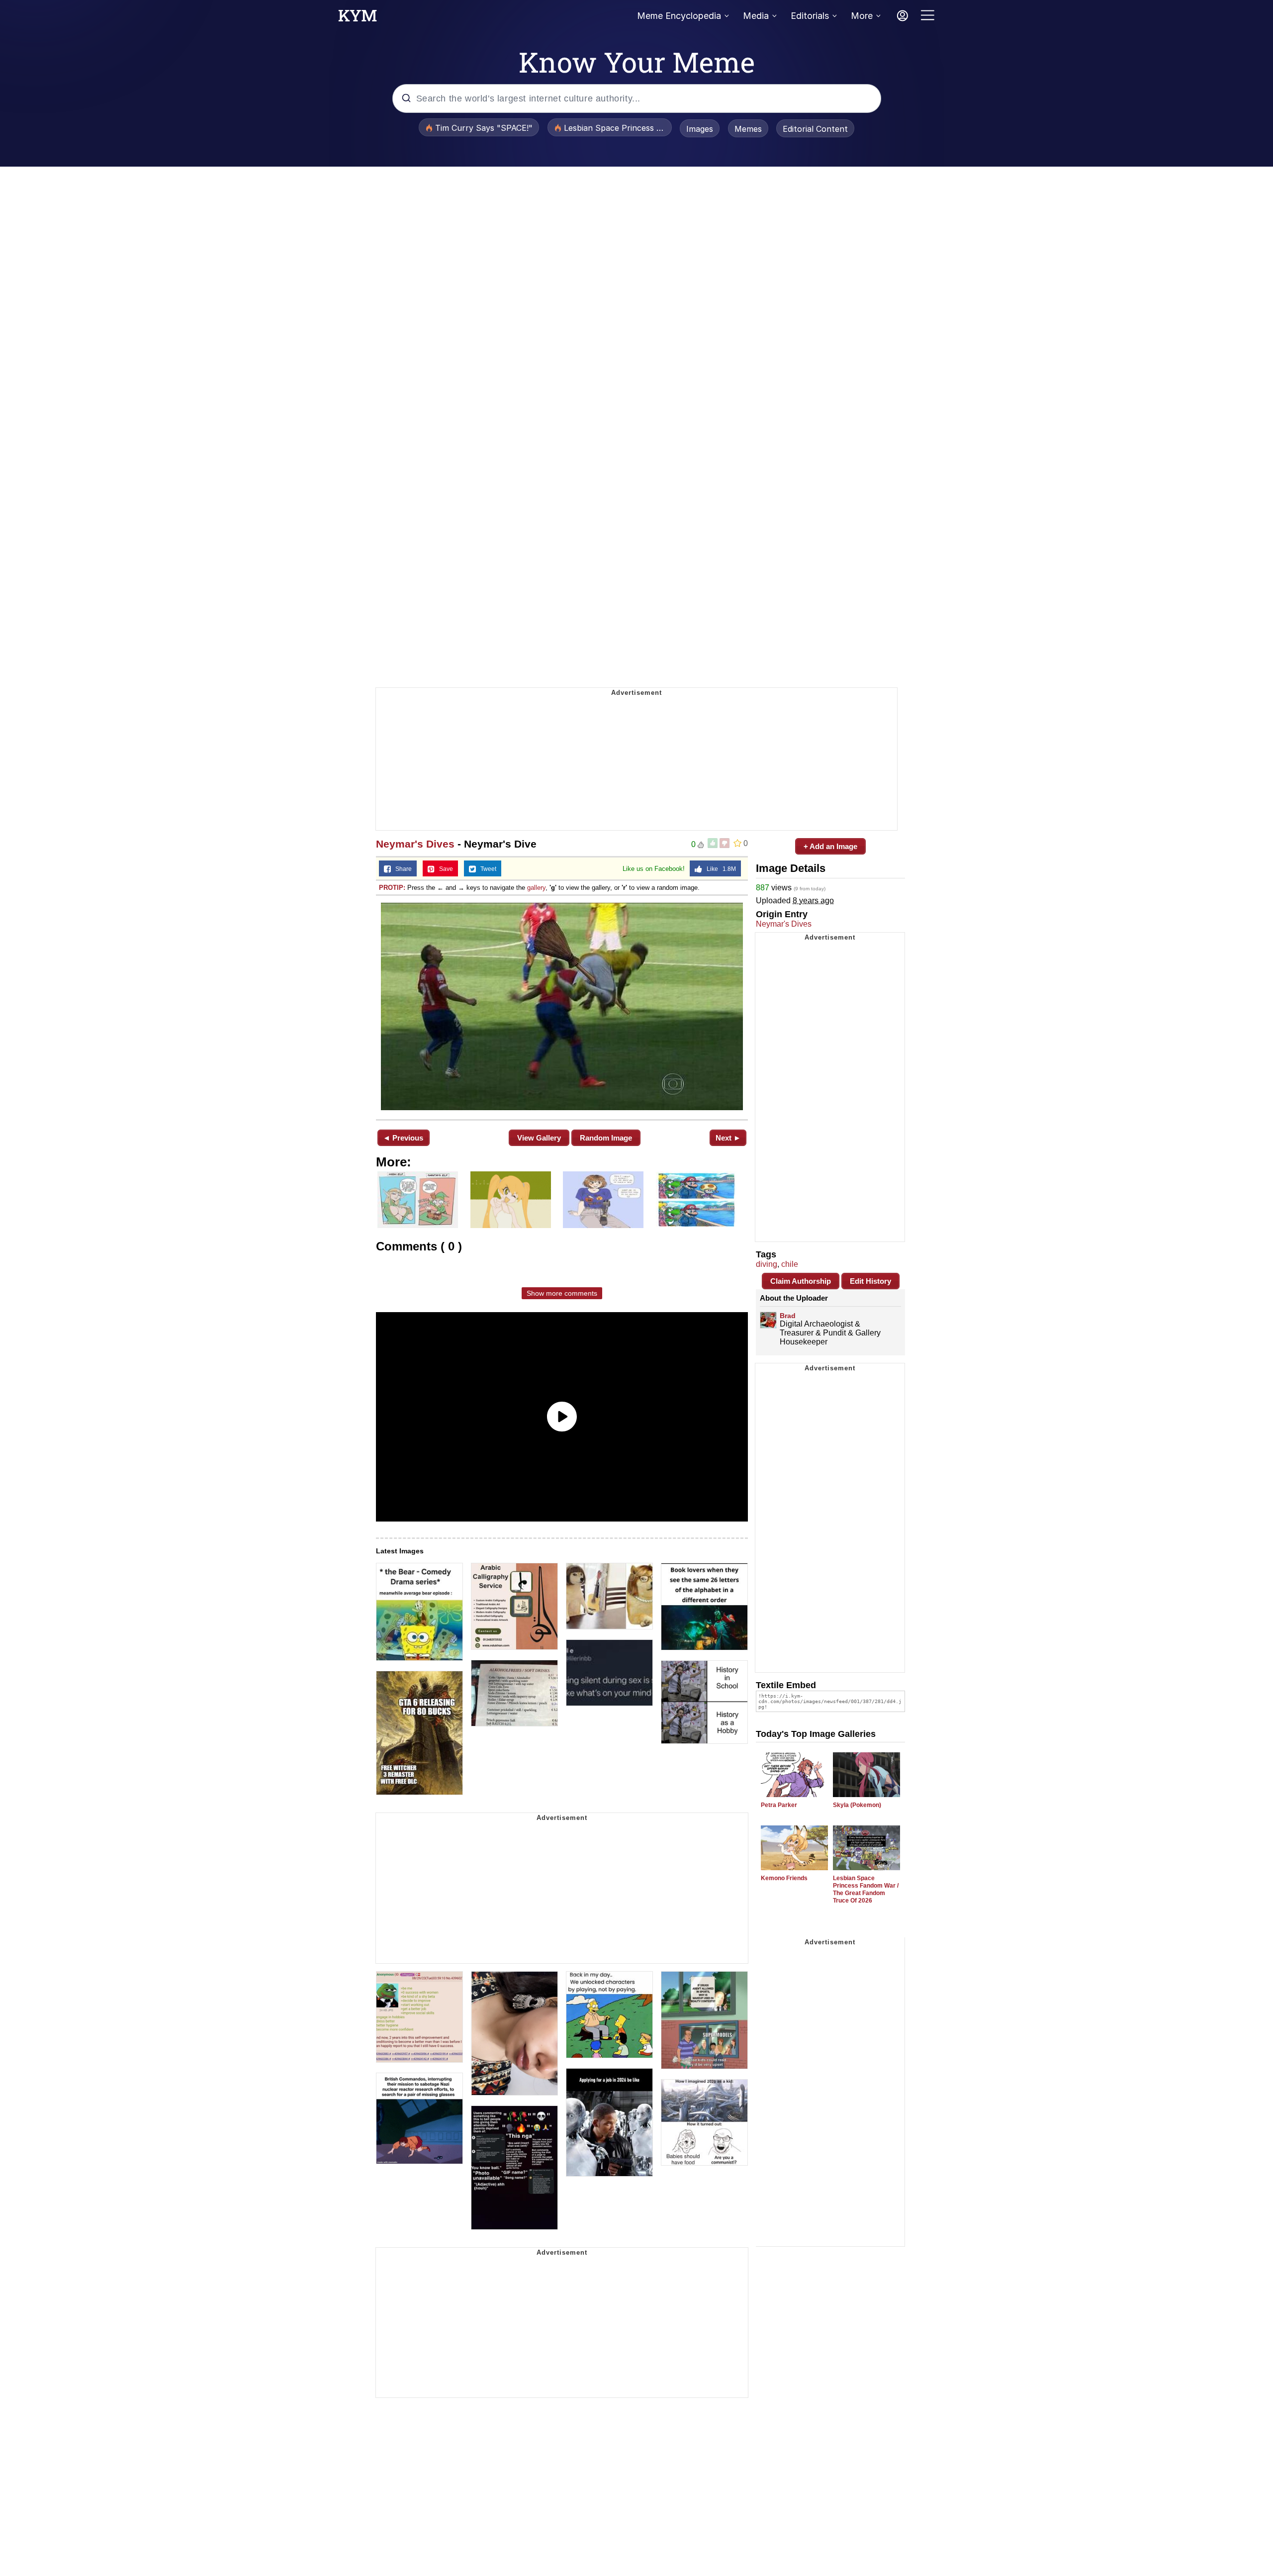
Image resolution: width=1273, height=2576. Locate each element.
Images (700, 129)
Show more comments (562, 1293)
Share (401, 869)
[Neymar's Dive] (562, 1006)
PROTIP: (392, 888)
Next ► (728, 1138)
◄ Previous (403, 1138)
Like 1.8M (719, 869)
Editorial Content (815, 129)
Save (444, 869)
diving (767, 1264)
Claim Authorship (801, 1281)
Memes (748, 129)
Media (756, 16)
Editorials (810, 16)
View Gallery (539, 1138)
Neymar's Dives (415, 844)
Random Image (606, 1138)
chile (790, 1264)
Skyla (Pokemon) (857, 1805)
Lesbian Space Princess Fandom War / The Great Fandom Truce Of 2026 (866, 1889)
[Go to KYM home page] (358, 18)
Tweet (486, 869)
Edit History (870, 1281)
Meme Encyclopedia (679, 16)
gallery (536, 888)
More (862, 16)
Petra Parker (779, 1805)
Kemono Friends (784, 1878)
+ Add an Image (830, 846)
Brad (788, 1316)
